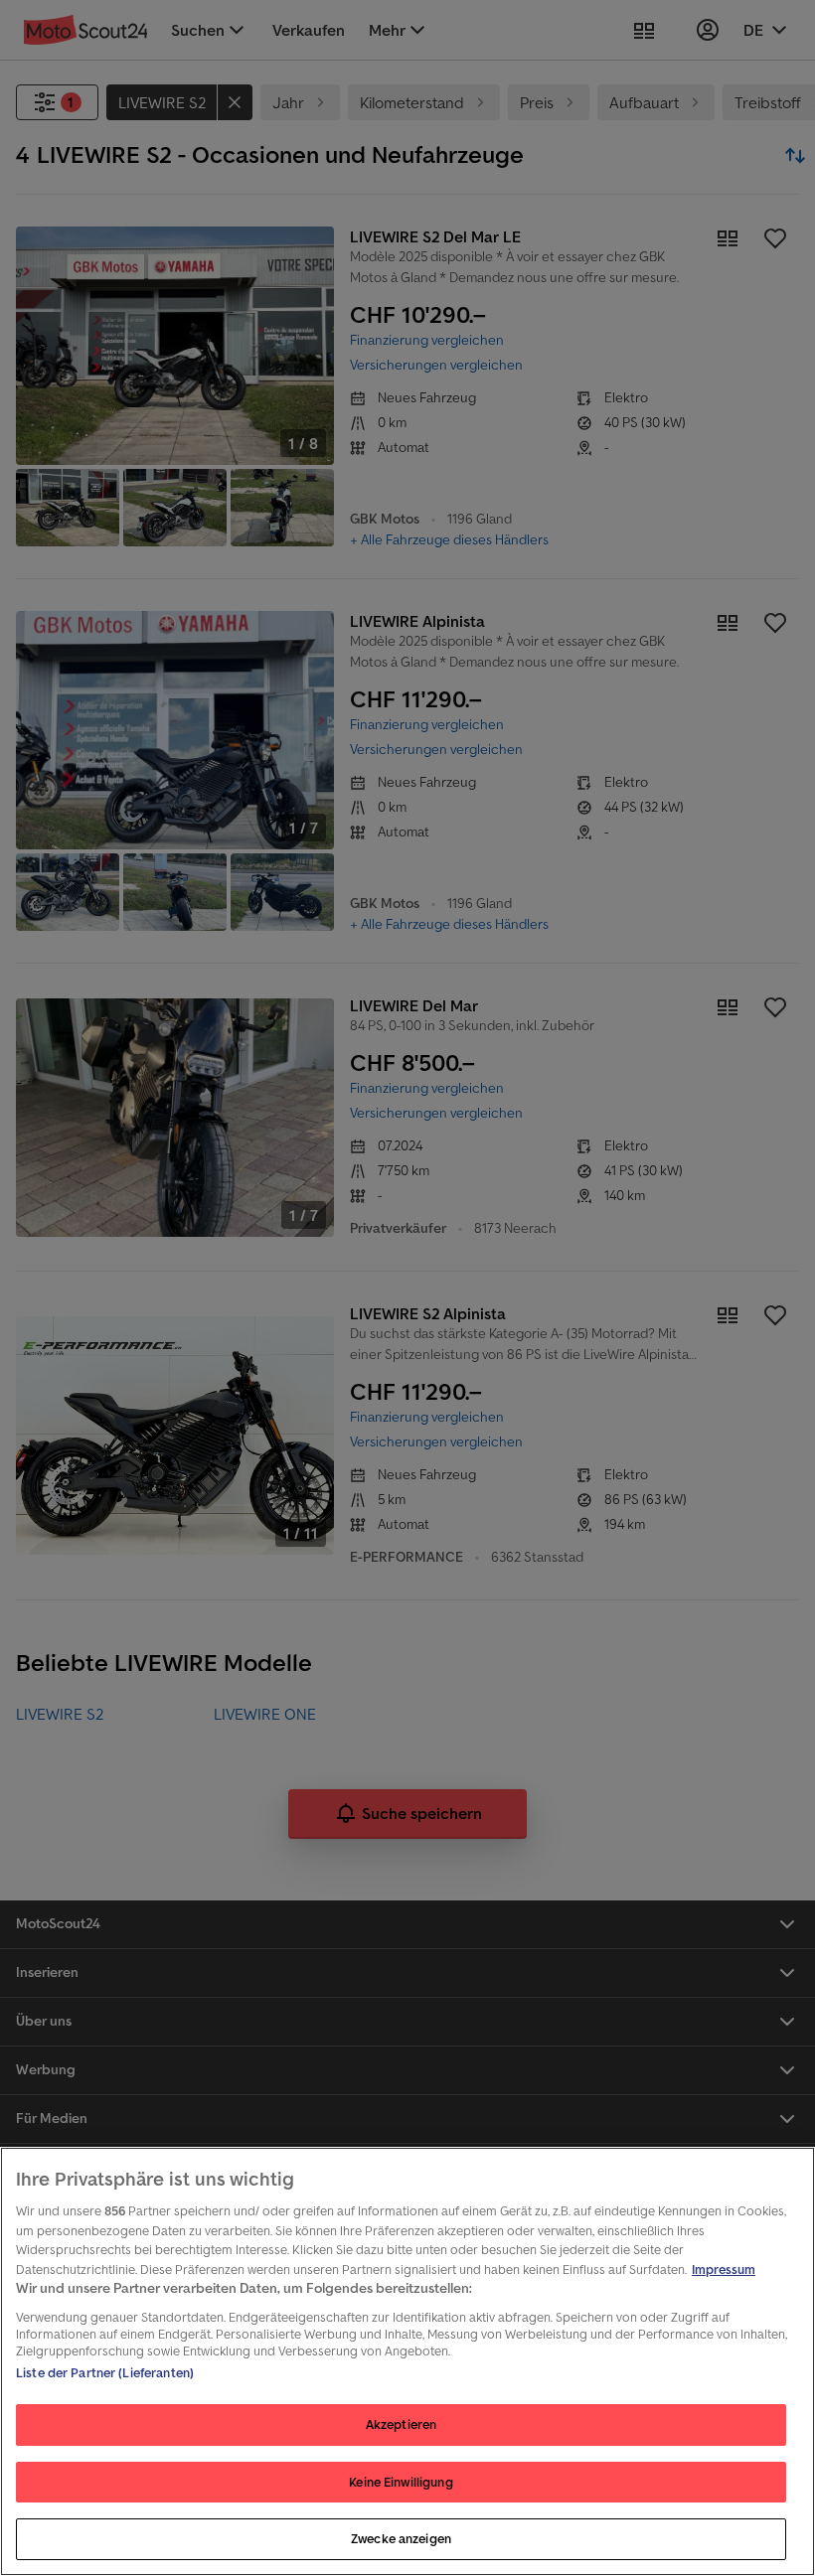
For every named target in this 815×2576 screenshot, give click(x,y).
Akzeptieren (401, 2424)
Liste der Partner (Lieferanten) (105, 2373)
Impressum (724, 2270)
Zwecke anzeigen (401, 2539)
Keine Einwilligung (401, 2482)
